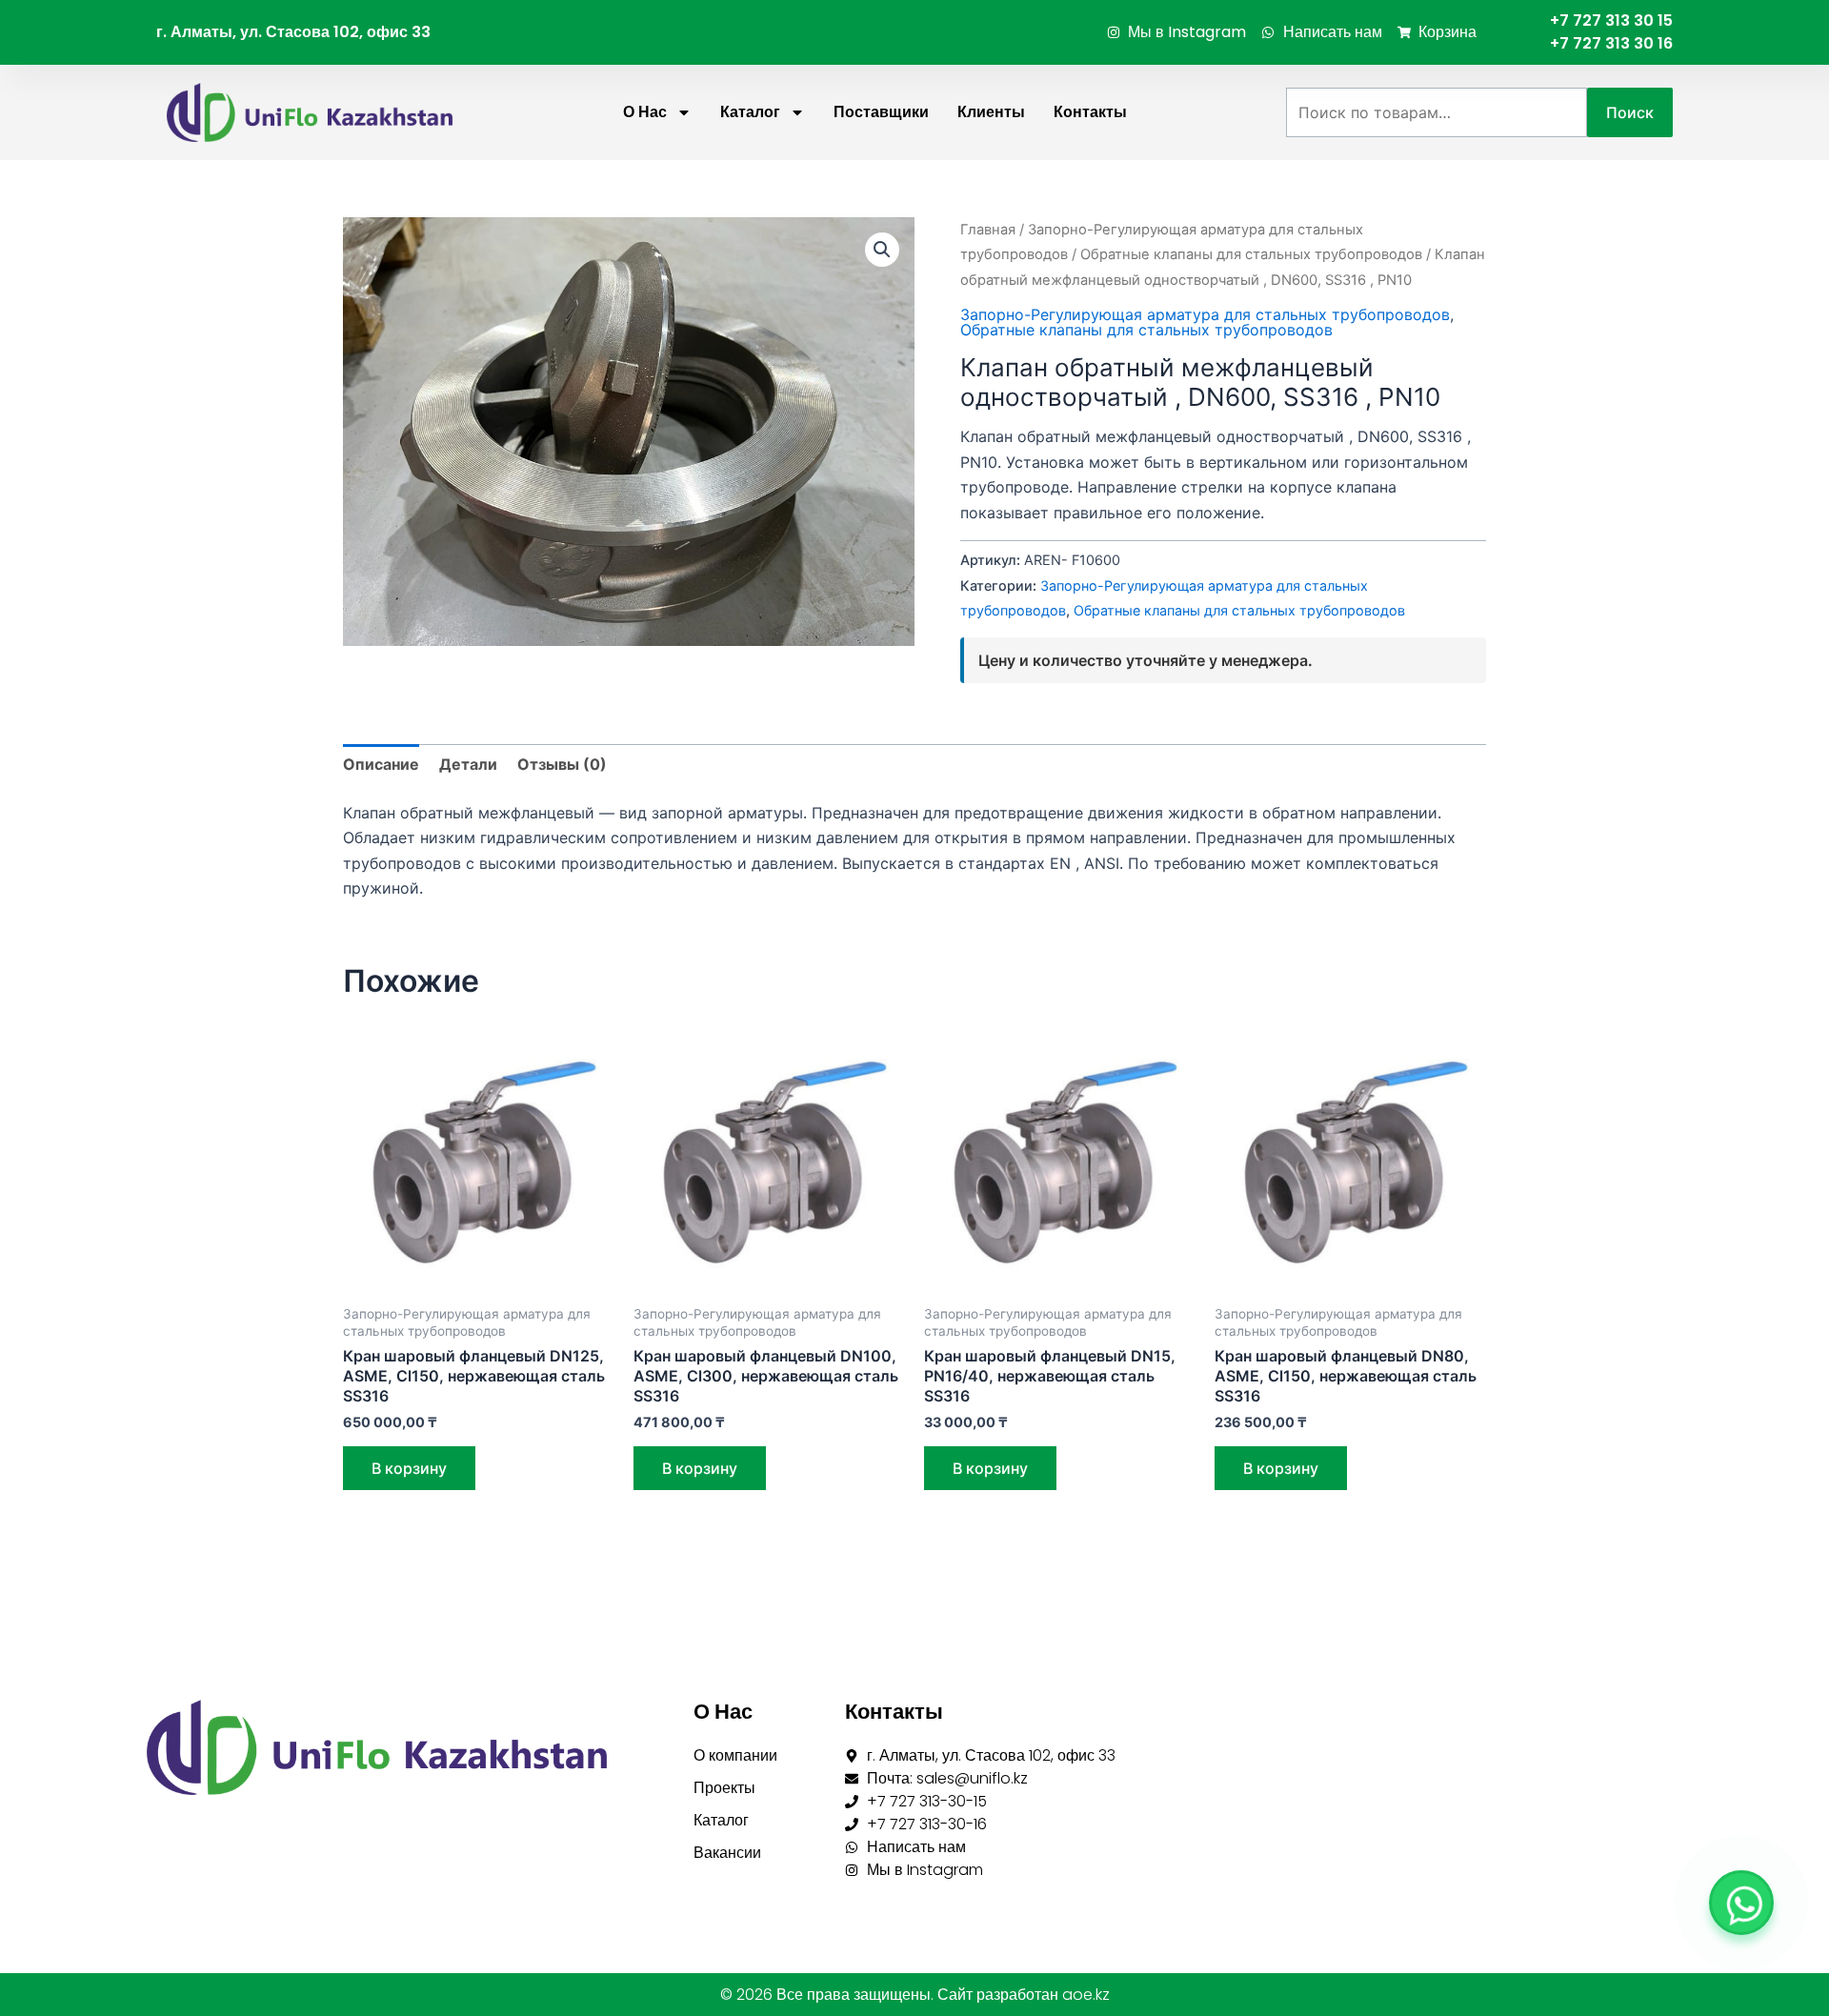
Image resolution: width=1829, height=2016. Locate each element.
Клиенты (991, 112)
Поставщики (881, 112)
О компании (735, 1755)
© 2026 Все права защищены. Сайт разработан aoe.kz (915, 1995)
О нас (645, 112)
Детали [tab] (468, 764)
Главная (988, 230)
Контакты (1090, 112)
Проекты (724, 1788)
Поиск (1630, 112)
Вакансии (727, 1853)
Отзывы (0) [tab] (562, 764)
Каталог (750, 112)
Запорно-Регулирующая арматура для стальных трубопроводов (1205, 314)
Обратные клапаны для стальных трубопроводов (1251, 254)
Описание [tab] (381, 764)
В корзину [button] (409, 1468)
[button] (882, 250)
